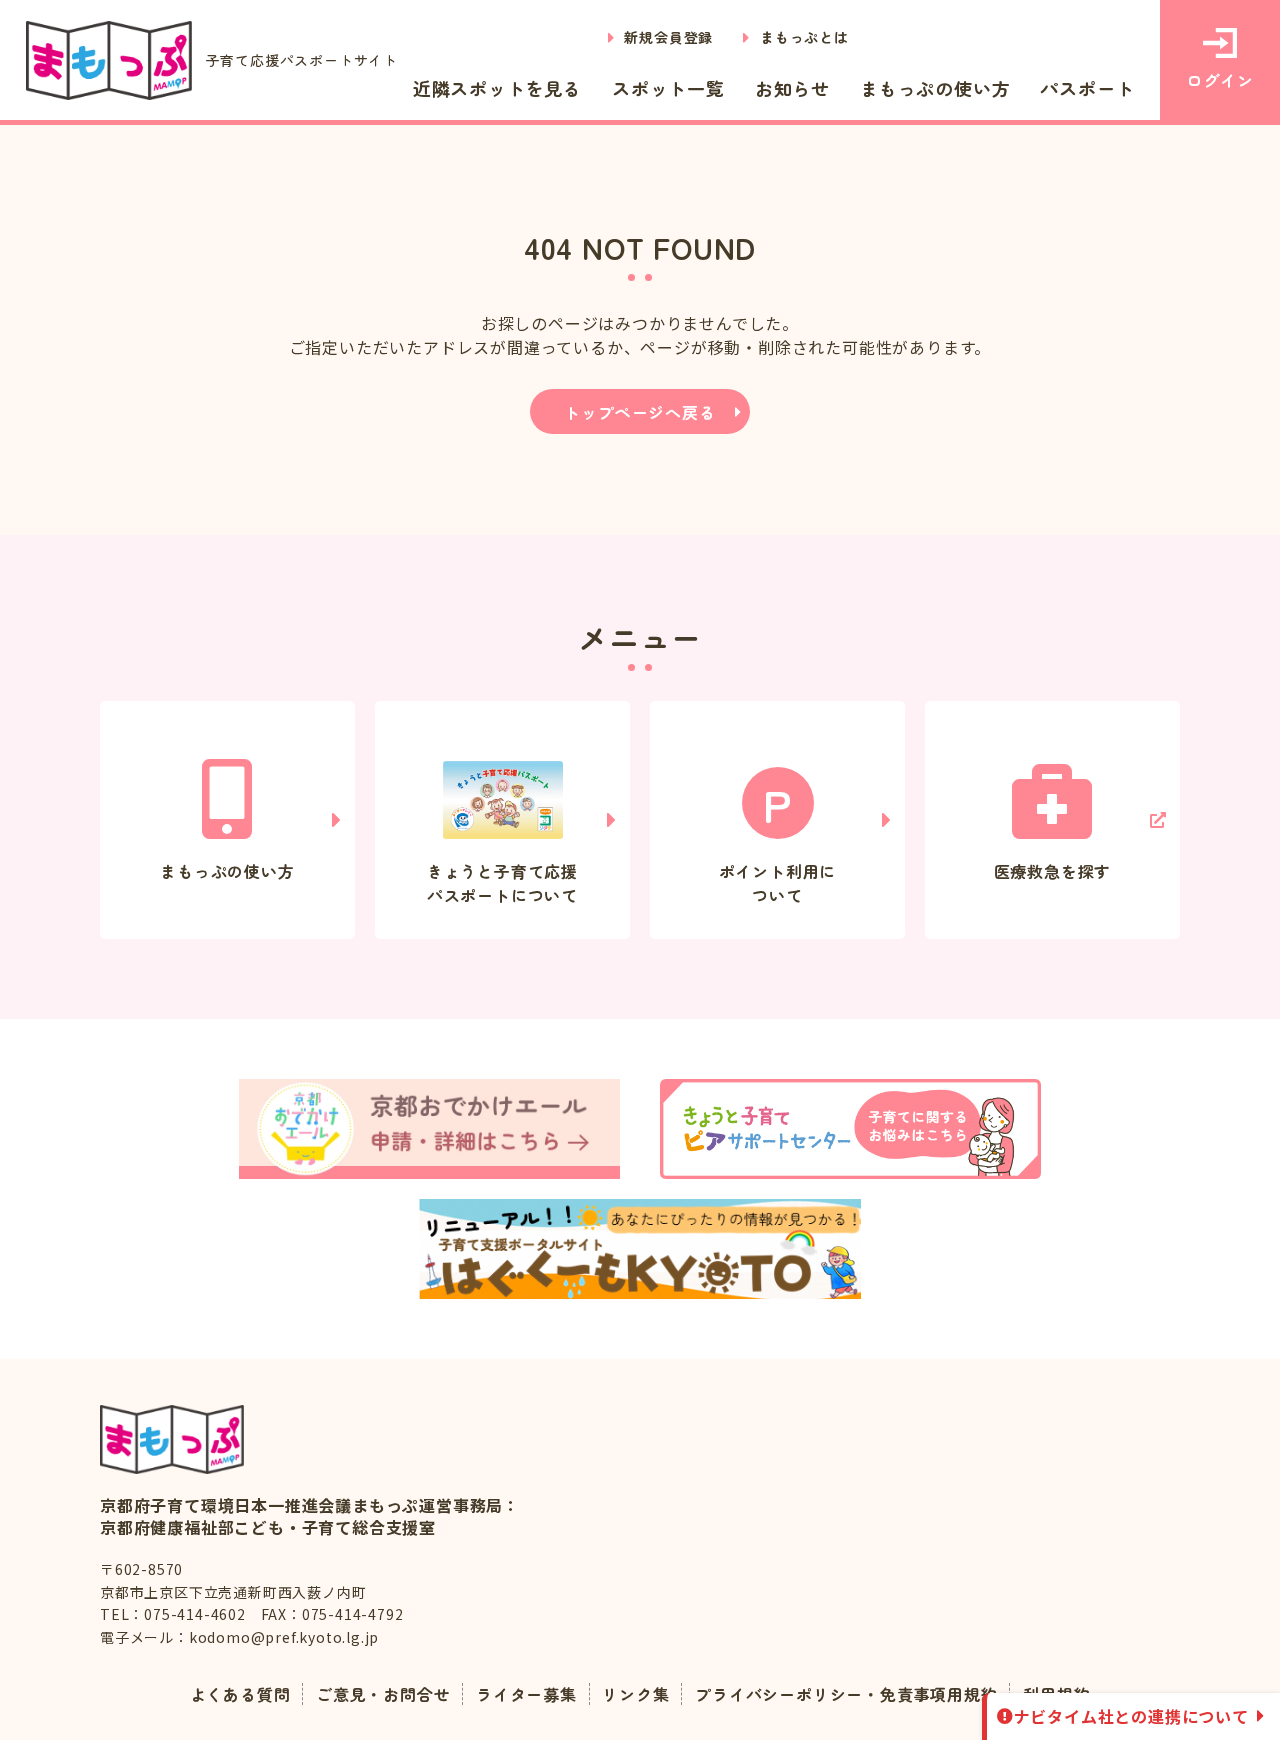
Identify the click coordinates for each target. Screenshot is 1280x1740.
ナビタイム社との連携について (1131, 1716)
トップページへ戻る (639, 412)
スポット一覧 (668, 88)
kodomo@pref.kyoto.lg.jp (284, 1637)
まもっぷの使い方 (935, 88)
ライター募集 (526, 1694)
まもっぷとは (804, 37)
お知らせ (792, 88)
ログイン (1219, 80)
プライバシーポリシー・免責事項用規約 (846, 1694)
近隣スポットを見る (497, 88)
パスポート (1087, 88)
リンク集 (635, 1694)
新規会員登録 (668, 37)
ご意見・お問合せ (383, 1694)
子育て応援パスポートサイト (302, 60)
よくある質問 (240, 1694)
